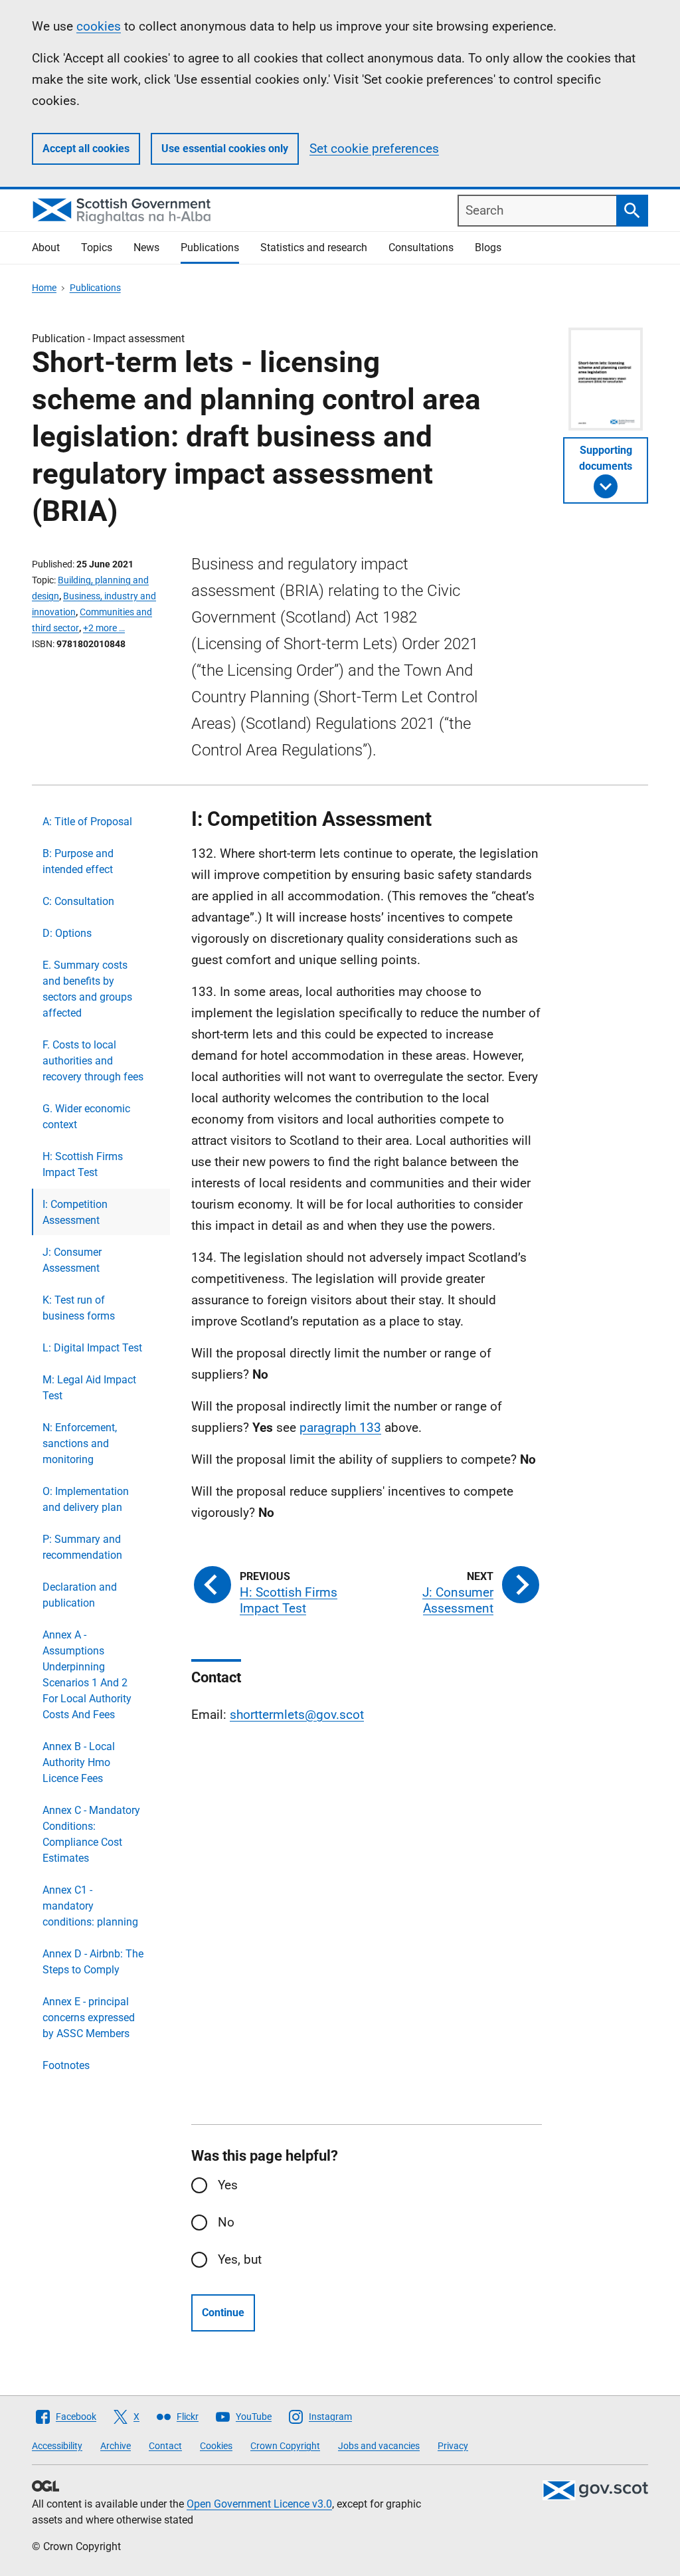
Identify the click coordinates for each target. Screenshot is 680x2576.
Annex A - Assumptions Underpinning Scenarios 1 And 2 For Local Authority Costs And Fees (87, 1675)
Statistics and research (314, 248)
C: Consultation (78, 901)
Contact (165, 2446)
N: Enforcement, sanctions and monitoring (80, 1443)
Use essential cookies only (225, 149)
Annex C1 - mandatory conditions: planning (90, 1906)
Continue (223, 2313)
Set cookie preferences (374, 149)
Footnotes (66, 2065)
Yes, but (240, 2259)
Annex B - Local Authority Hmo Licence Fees (79, 1762)
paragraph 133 (340, 1428)
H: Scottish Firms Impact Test (83, 1164)
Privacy (453, 2446)
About (46, 248)
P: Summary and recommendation (82, 1547)
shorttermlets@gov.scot (297, 1715)
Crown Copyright (285, 2446)
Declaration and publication (80, 1595)
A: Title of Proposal (87, 822)
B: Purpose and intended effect (78, 861)
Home (44, 288)
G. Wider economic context (86, 1117)
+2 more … (104, 628)
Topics (97, 248)
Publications (210, 248)
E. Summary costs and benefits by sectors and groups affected (87, 989)
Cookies (216, 2446)
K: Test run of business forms (79, 1308)
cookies (99, 26)
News (146, 248)
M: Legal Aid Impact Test (89, 1388)
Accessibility (57, 2446)
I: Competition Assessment (75, 1212)
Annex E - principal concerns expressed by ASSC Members (89, 2018)
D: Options (67, 933)
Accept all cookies (86, 149)
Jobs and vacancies (379, 2446)
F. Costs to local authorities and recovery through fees (93, 1061)
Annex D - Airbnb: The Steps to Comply (93, 1962)
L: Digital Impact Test (92, 1348)
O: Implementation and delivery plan (86, 1499)
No (226, 2222)
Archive (116, 2446)
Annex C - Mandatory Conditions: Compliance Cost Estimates (91, 1834)
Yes (228, 2185)
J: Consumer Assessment (72, 1260)
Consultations (421, 248)
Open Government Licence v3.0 (259, 2504)
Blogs (488, 248)
